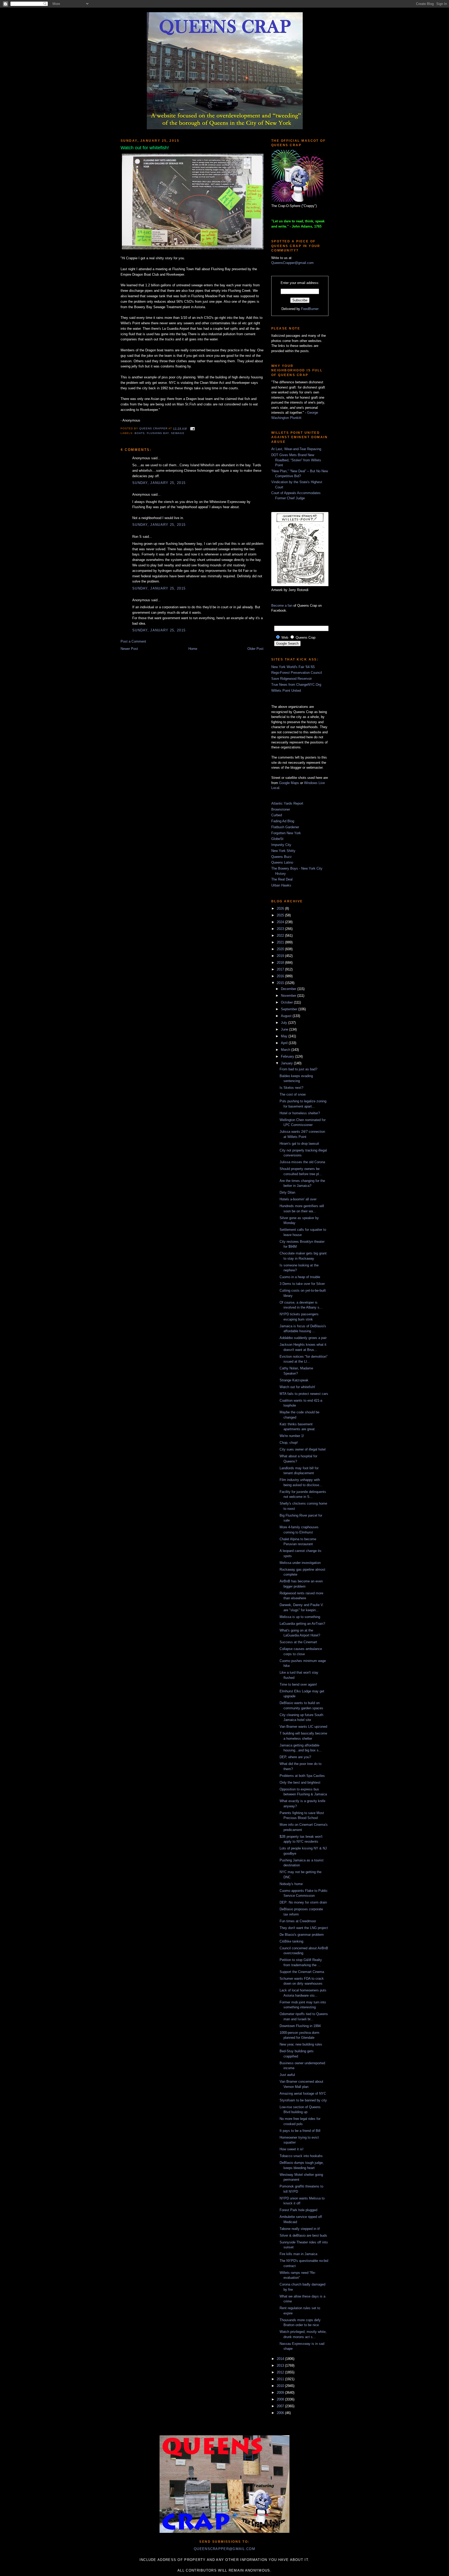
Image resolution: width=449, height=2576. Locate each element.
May (285, 1036)
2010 (281, 2386)
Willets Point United (286, 691)
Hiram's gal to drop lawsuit (299, 1144)
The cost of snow (293, 1094)
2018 (281, 963)
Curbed (277, 815)
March (286, 1050)
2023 (281, 929)
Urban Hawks (281, 885)
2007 (281, 2406)
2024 (281, 922)
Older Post (255, 649)
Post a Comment (133, 641)
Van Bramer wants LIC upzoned (303, 1727)
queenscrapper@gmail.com (224, 2549)
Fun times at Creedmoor (298, 1921)
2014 (281, 2359)
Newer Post (129, 649)
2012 (281, 2372)
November (289, 996)
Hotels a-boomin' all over (298, 1199)
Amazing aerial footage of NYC (303, 2093)
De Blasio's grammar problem (302, 1935)
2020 (281, 949)
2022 (281, 936)
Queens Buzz (282, 857)
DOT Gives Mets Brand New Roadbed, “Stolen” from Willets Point (296, 460)
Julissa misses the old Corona (302, 1162)
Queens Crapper (154, 428)
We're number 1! (292, 1436)
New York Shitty (283, 851)
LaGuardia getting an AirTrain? (302, 1624)
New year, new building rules (301, 2044)
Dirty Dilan (287, 1192)
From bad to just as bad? (298, 1069)
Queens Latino (282, 862)
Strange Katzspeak (294, 1380)
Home (193, 649)
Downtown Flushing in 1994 (300, 2026)
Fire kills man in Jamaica (298, 2254)
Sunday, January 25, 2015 (159, 483)
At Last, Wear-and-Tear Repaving (296, 449)
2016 (281, 976)
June (285, 1029)
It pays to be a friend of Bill (300, 2131)
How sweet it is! (292, 2149)
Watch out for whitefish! (297, 1387)
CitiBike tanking (291, 1941)
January (287, 1063)
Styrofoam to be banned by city (303, 2100)
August (287, 1016)
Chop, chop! (289, 1443)
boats (140, 433)
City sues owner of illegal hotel (303, 1449)
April (285, 1043)
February (288, 1056)
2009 (281, 2393)
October (287, 1002)
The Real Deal (282, 879)
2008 (281, 2399)
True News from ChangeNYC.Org (296, 685)
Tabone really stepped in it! (300, 2229)
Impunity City (281, 845)
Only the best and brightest (300, 1782)
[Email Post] (192, 428)
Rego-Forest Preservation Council (297, 673)
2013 (281, 2365)
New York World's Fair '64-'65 (293, 667)
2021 (281, 942)
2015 (281, 983)
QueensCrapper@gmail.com (292, 263)
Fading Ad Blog (283, 821)
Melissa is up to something (300, 1617)
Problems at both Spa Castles (302, 1776)
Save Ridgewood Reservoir (292, 679)
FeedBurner (310, 309)
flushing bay (158, 433)
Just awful (287, 2075)
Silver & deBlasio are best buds (303, 2235)
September (290, 1009)
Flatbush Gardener (285, 827)
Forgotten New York (286, 833)
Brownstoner (281, 809)
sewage (178, 433)
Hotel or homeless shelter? (300, 1113)
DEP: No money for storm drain (303, 1902)
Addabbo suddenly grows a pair (303, 1338)
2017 (281, 969)
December (289, 989)
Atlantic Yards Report (287, 803)
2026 (281, 908)
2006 (281, 2413)
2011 (281, 2379)
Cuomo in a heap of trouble (300, 1277)
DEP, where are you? (295, 1757)
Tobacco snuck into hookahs (301, 2156)
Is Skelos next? (291, 1088)
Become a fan (282, 606)
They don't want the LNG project (304, 1928)
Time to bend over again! (298, 1684)
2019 (281, 956)
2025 (281, 915)
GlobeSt (277, 839)
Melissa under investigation (300, 1563)
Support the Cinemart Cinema (302, 1972)
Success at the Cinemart (298, 1642)
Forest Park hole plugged (298, 2210)
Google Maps (289, 783)
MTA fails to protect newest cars (304, 1394)
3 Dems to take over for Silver (302, 1284)
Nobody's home (291, 1884)
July (285, 1023)
